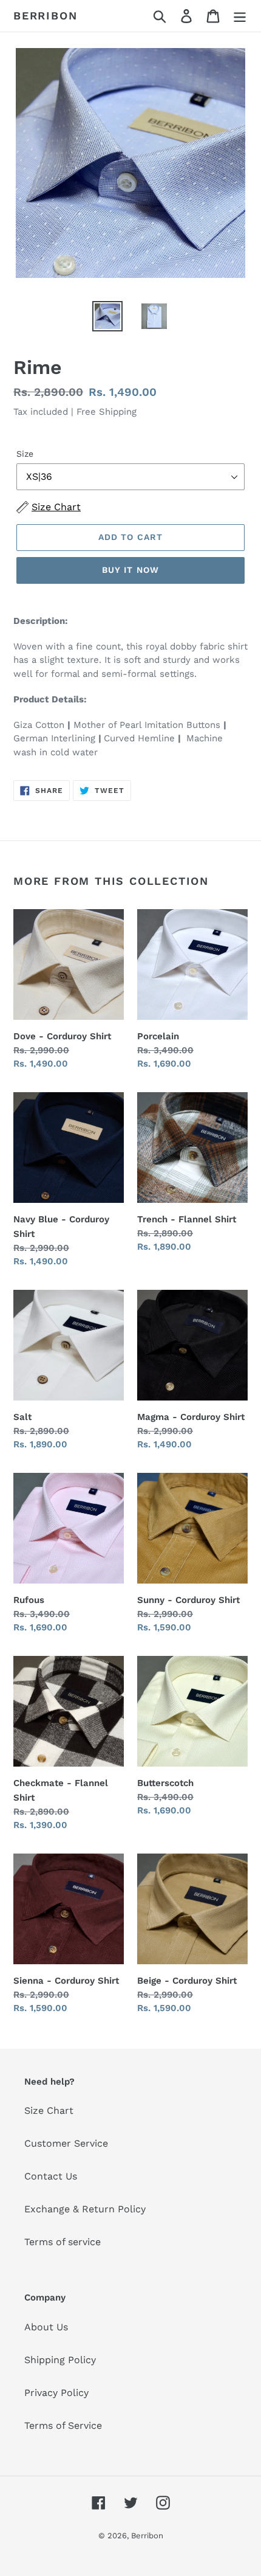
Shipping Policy (60, 2360)
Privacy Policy (56, 2393)
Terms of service (63, 2242)
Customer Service (66, 2143)
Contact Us (51, 2176)
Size (25, 454)
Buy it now (130, 570)
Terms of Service (63, 2425)
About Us (46, 2327)
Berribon (45, 16)
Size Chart (49, 2110)
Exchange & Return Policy (85, 2209)
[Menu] (240, 16)
